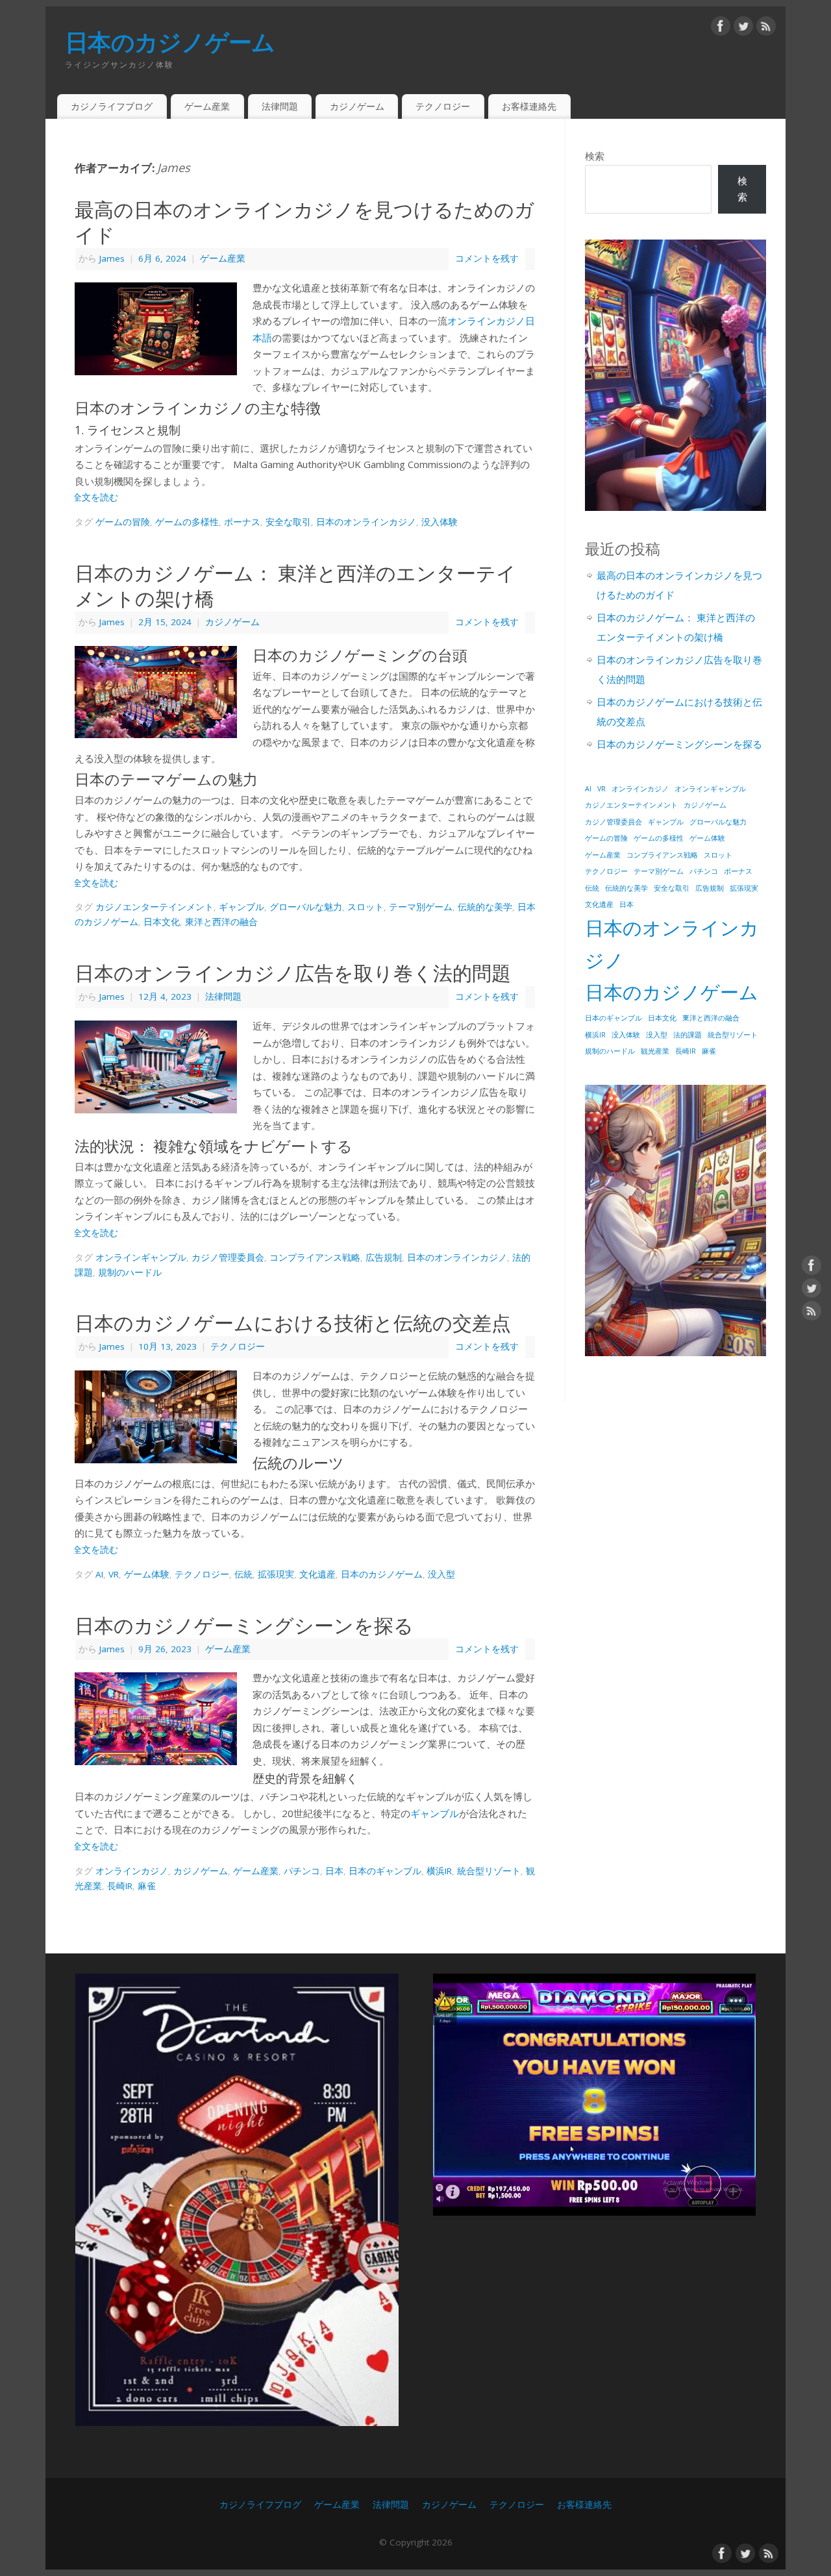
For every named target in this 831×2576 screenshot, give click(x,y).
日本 (334, 1871)
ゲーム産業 (207, 106)
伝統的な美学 (485, 907)
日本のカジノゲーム (170, 42)
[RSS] (766, 26)
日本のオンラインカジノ (366, 522)
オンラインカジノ (132, 1871)
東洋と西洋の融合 (221, 922)
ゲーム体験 (147, 1574)
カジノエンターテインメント (155, 907)
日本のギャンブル (385, 1871)
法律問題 (280, 106)
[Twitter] (743, 26)
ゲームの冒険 (123, 522)
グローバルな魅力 (306, 907)
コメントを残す (487, 258)
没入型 (441, 1574)
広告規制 (384, 1257)
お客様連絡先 (529, 106)
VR (114, 1574)
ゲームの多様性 (187, 522)
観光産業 (655, 1051)
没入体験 (440, 522)
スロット (366, 907)
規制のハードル (130, 1272)
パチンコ (302, 1871)
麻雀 (147, 1886)
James (174, 167)
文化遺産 (317, 1574)
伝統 (243, 1574)
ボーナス (242, 522)
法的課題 (688, 1035)
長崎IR (120, 1886)
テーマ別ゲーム (421, 907)
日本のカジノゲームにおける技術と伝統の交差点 (293, 1323)
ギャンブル (242, 907)
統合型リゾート (489, 1871)
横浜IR (439, 1871)
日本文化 (162, 922)
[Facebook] (721, 26)
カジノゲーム (357, 106)
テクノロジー (443, 106)
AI (99, 1574)
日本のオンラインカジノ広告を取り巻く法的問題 (293, 973)
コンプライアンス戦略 (315, 1257)
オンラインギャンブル (141, 1257)
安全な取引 (288, 522)
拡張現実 (276, 1574)
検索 (595, 156)
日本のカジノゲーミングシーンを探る (244, 1626)
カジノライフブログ (112, 106)
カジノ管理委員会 (228, 1257)
